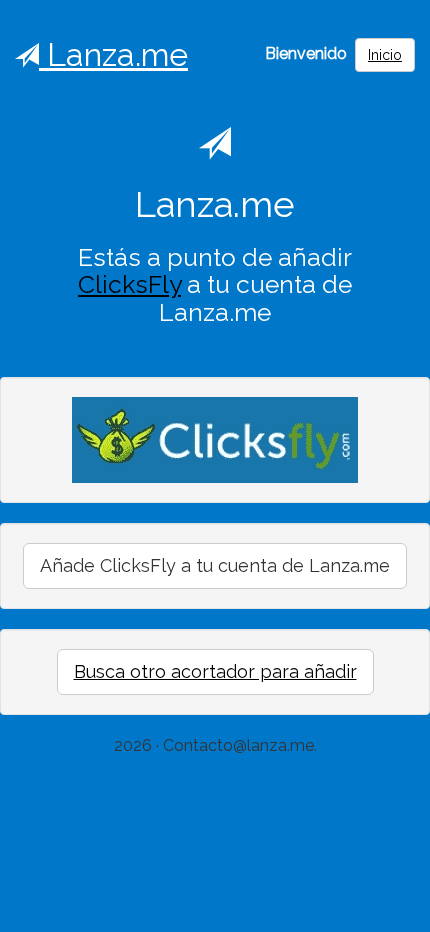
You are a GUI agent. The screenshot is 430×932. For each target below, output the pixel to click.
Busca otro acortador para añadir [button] (215, 671)
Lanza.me (113, 54)
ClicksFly (129, 284)
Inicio (385, 55)
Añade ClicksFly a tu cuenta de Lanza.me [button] (215, 565)
